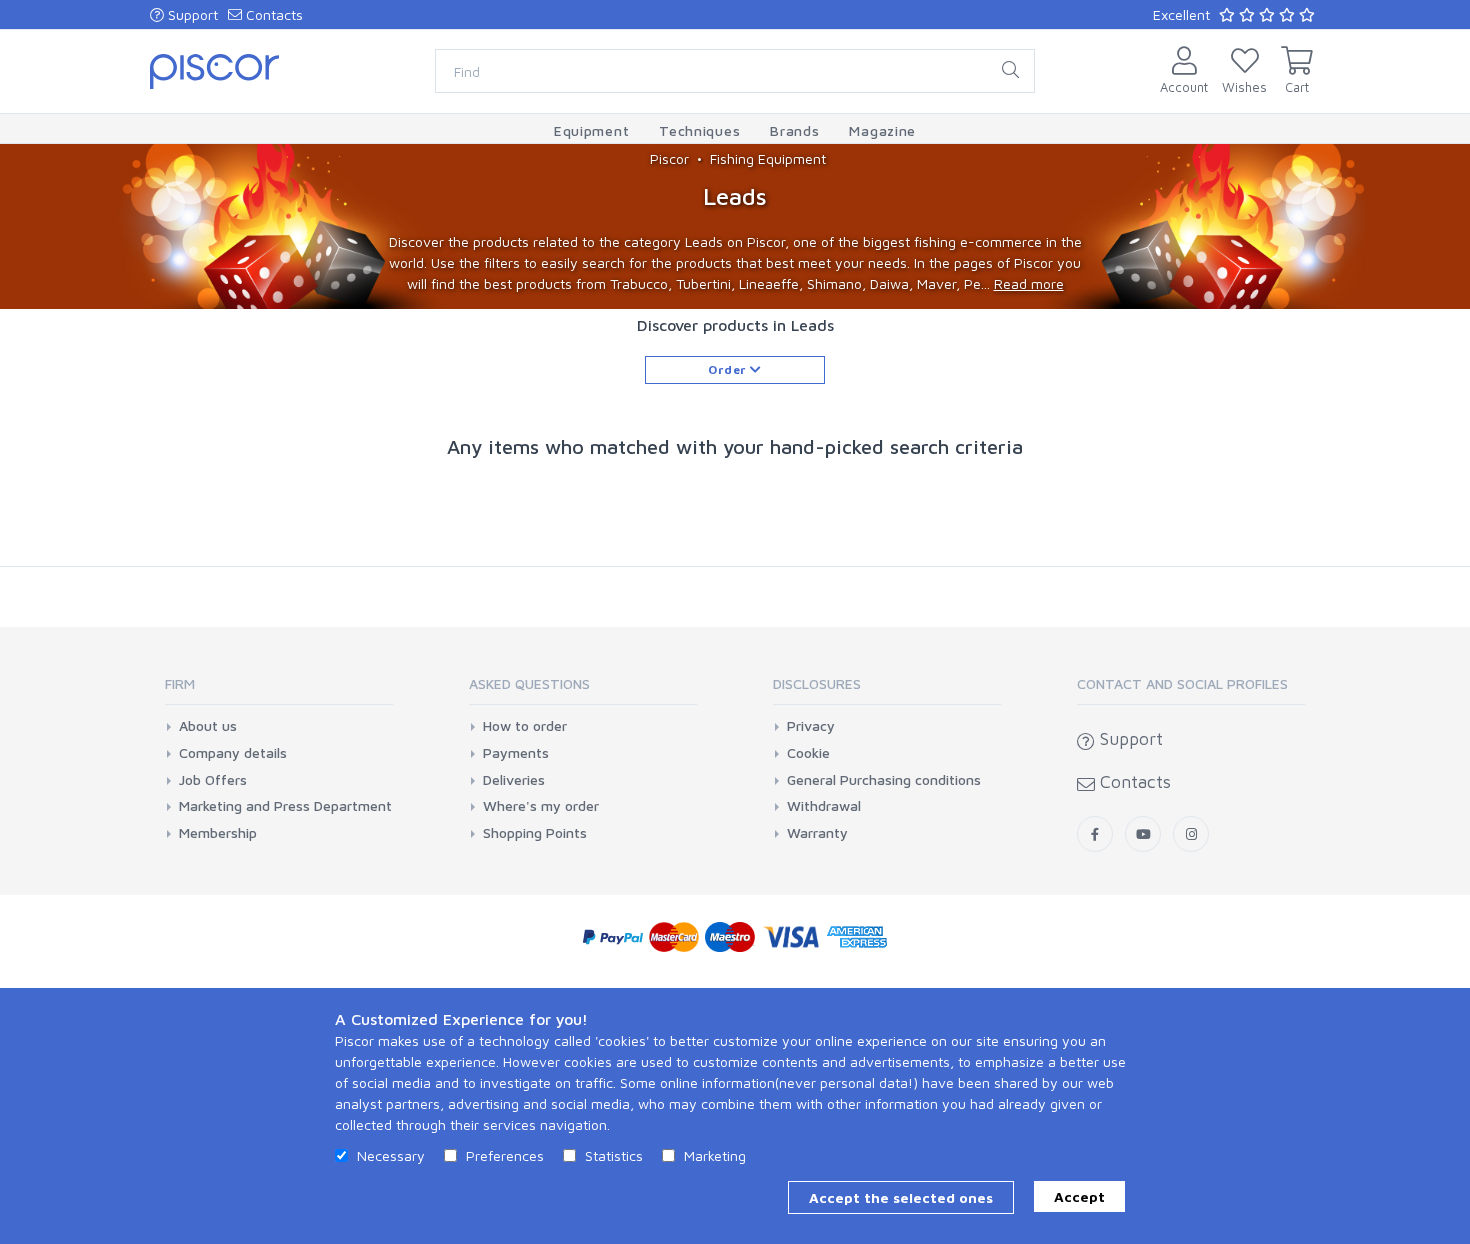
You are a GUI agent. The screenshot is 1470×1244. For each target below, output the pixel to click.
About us (208, 726)
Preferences (505, 1155)
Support (191, 14)
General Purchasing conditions (884, 780)
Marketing (715, 1155)
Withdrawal (824, 806)
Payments (516, 753)
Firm (180, 683)
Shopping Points (535, 833)
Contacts (272, 14)
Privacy (811, 726)
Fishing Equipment (768, 158)
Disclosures (817, 683)
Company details (233, 753)
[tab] (279, 690)
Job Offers (213, 780)
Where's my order (541, 806)
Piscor (669, 158)
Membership (218, 833)
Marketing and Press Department (285, 806)
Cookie (808, 753)
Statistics (614, 1155)
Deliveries (514, 780)
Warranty (817, 833)
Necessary (391, 1155)
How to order (525, 726)
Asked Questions (529, 683)
